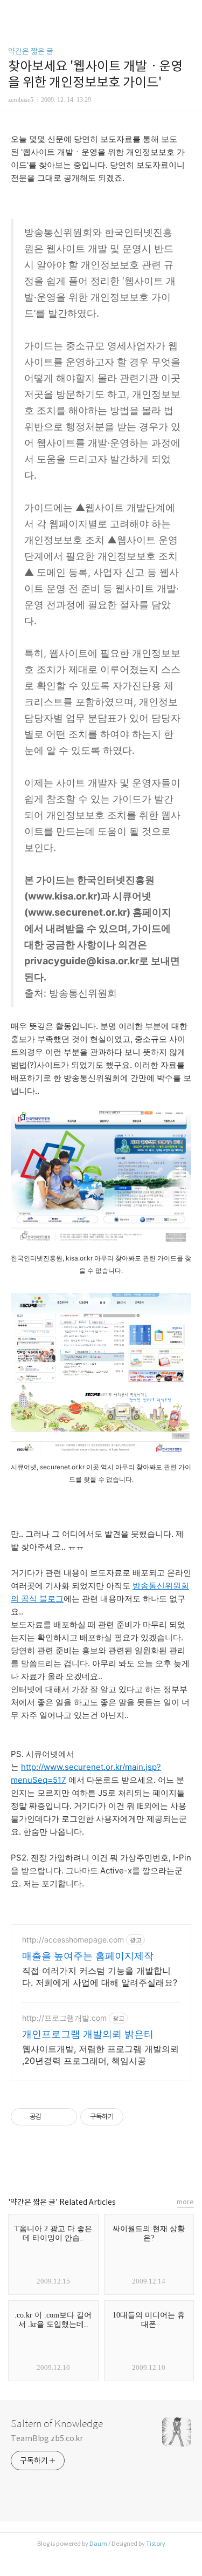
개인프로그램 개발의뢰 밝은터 (88, 2034)
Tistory (156, 2544)
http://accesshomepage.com (73, 1940)
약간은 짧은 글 (31, 51)
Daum (98, 2544)
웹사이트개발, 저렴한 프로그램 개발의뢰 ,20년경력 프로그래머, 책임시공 (100, 2055)
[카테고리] (13, 12)
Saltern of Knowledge (57, 2424)
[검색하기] (189, 12)
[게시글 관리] (65, 2117)
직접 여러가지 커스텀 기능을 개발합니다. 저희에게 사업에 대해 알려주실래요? (100, 1977)
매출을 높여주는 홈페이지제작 (88, 1956)
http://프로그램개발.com (64, 2018)
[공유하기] (51, 2117)
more (185, 2202)
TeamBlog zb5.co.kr (47, 2438)
